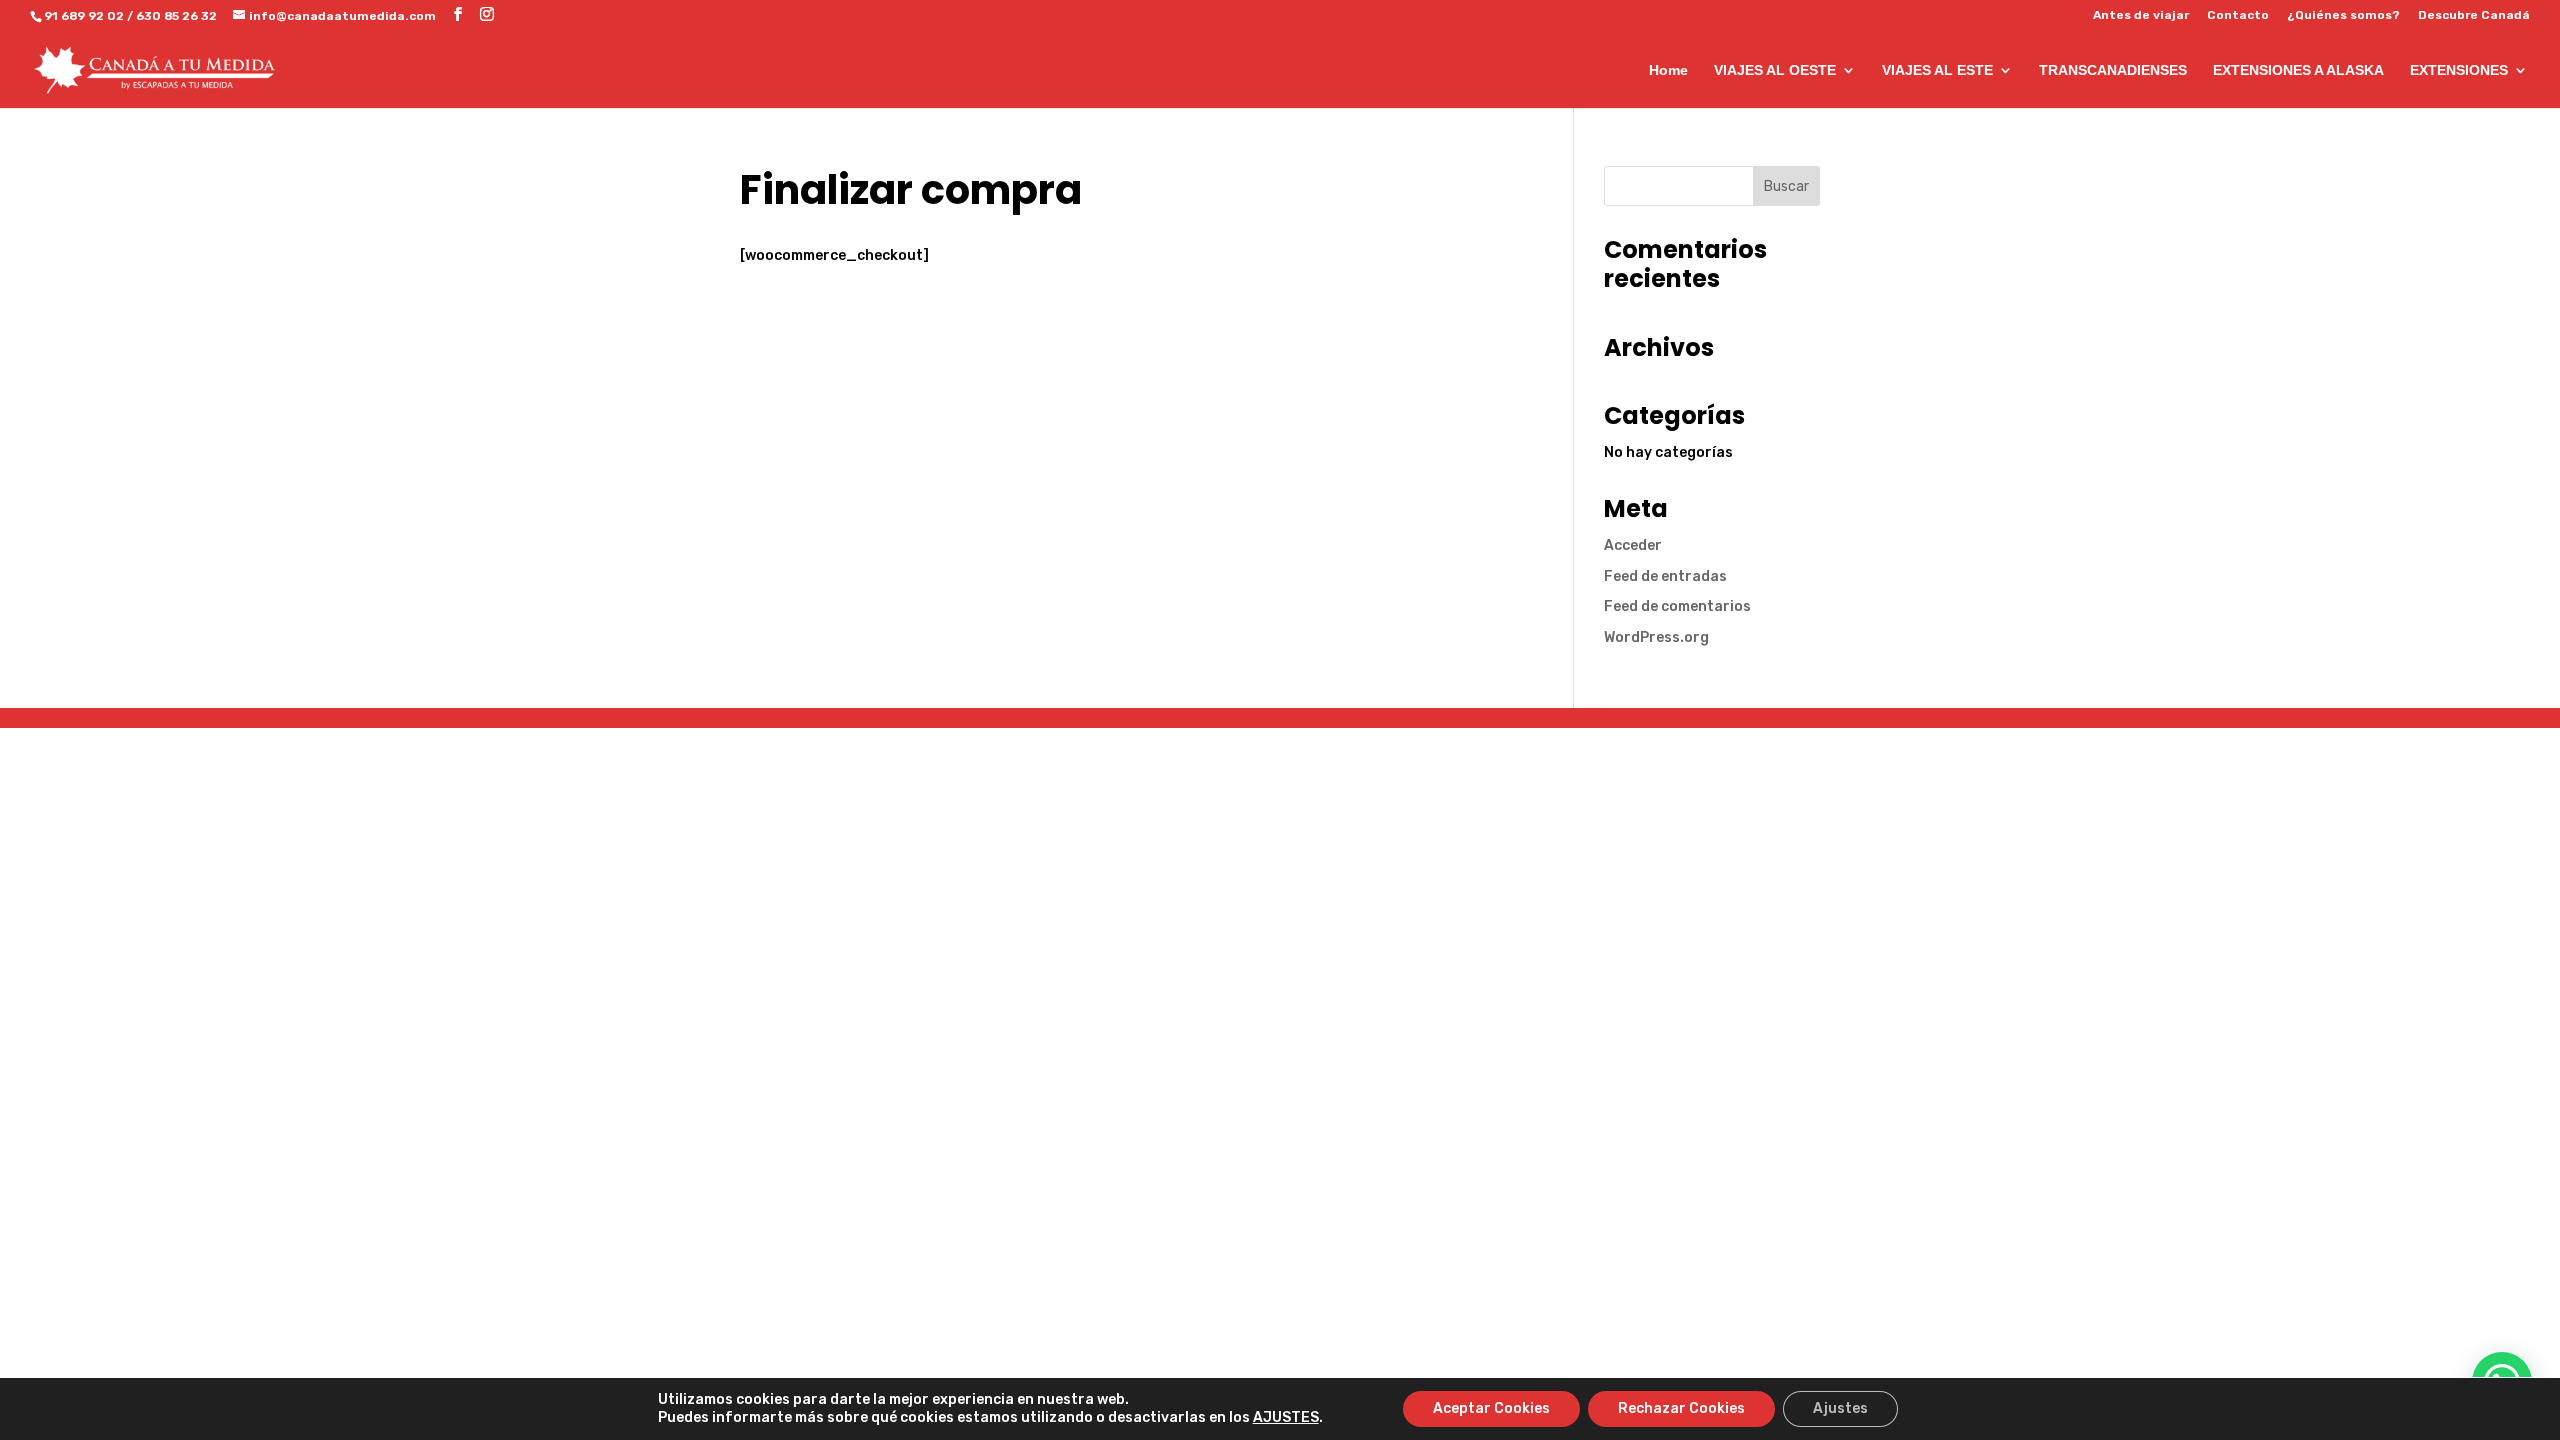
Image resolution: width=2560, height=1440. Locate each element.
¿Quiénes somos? (2343, 15)
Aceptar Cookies (1491, 1408)
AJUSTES (1286, 1417)
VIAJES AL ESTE (1937, 70)
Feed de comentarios (1677, 606)
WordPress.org (1656, 637)
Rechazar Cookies (1681, 1408)
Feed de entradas (1665, 576)
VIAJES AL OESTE (1775, 70)
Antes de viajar (2141, 15)
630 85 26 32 (176, 16)
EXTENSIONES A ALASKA (2298, 70)
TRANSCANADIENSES (2113, 70)
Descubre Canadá (2474, 15)
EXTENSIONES (2459, 70)
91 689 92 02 (84, 16)
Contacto (2238, 15)
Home (1668, 70)
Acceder (1633, 545)
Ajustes (1840, 1408)
